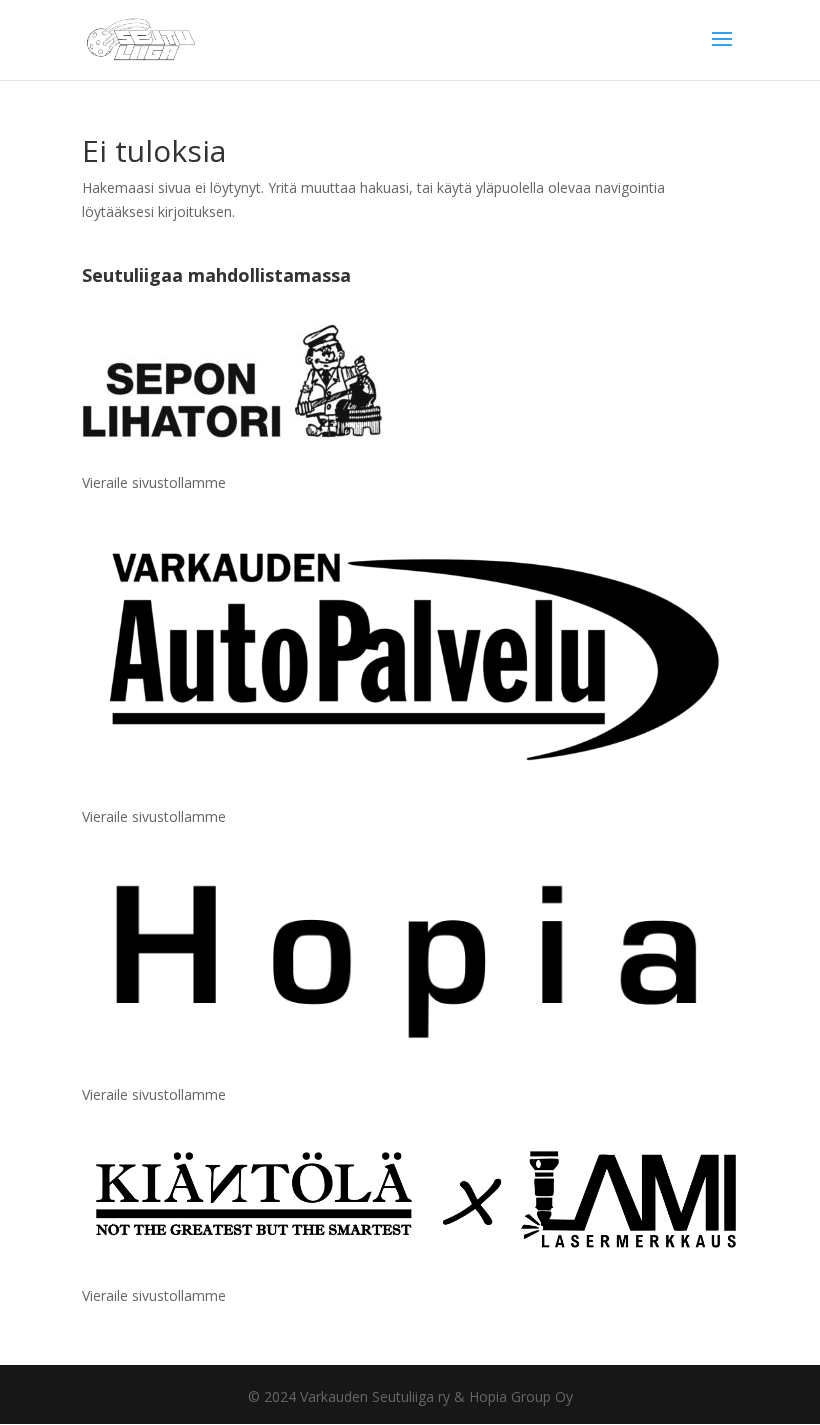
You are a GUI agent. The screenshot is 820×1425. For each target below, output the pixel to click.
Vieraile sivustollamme (154, 482)
